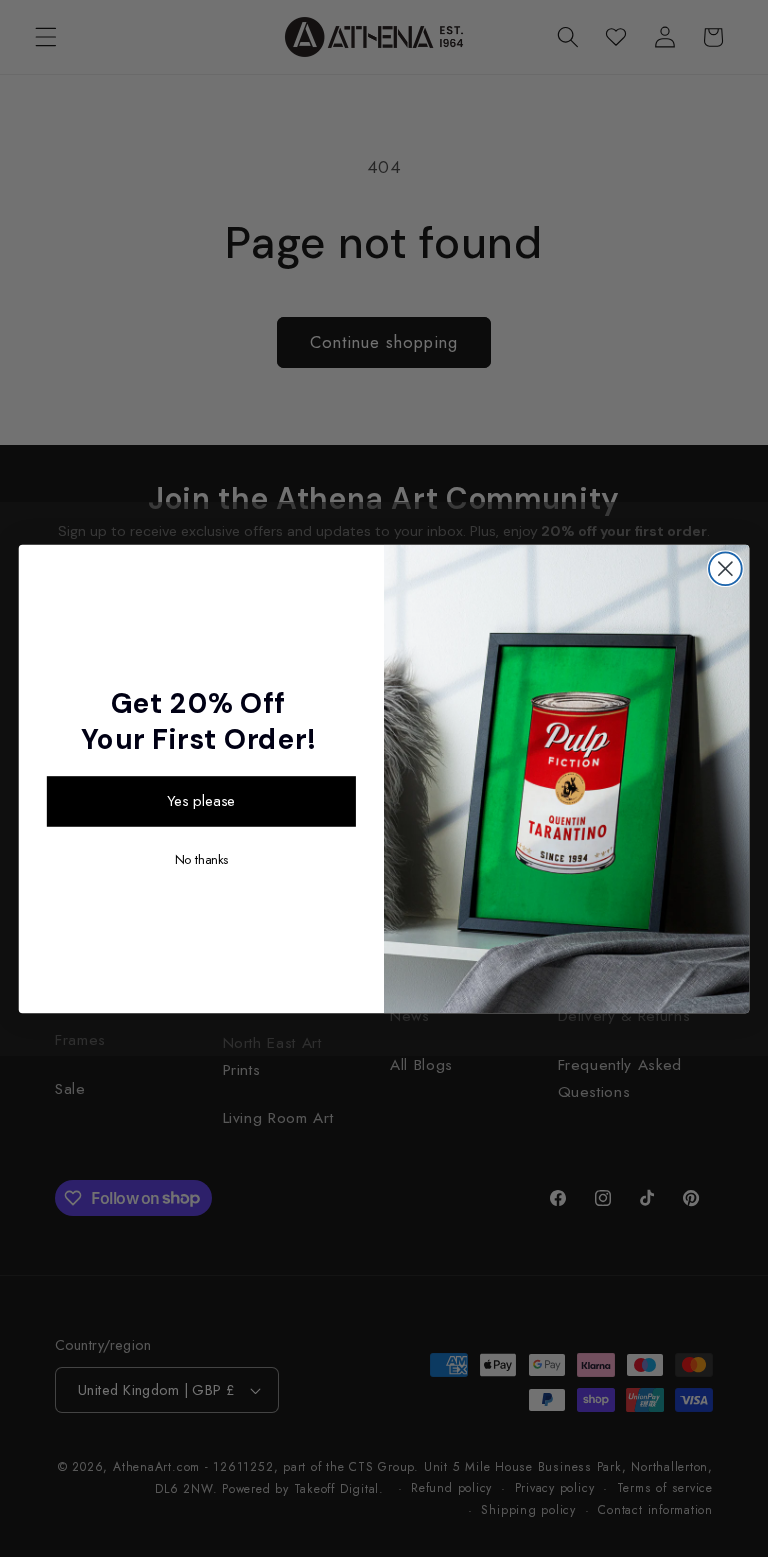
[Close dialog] (725, 568)
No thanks (201, 859)
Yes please (201, 801)
